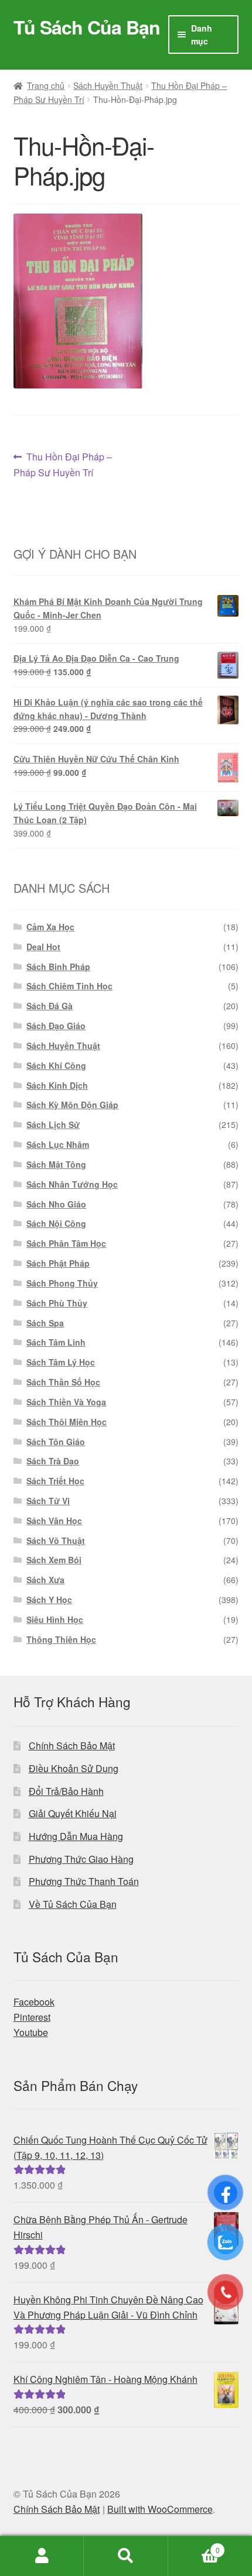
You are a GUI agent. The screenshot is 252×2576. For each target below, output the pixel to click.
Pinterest (32, 2017)
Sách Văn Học (54, 1521)
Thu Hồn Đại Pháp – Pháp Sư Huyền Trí (63, 464)
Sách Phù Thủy (57, 1303)
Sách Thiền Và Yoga (66, 1402)
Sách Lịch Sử (53, 1124)
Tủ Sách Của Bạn (87, 27)
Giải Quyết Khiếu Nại (73, 1813)
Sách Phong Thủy (62, 1283)
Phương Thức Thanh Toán (84, 1881)
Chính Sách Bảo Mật (72, 1746)
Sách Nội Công (56, 1223)
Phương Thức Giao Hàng (81, 1859)
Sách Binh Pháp (58, 967)
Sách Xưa (45, 1580)
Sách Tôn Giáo (56, 1442)
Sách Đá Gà (50, 1006)
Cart (194, 2546)
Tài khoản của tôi (42, 2556)
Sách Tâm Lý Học (61, 1362)
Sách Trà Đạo (53, 1461)
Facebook (34, 2002)
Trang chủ (46, 85)
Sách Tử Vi (48, 1501)
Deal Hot (43, 947)
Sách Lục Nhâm (58, 1144)
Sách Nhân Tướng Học (72, 1184)
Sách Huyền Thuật (108, 85)
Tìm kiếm (126, 2556)
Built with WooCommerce (160, 2509)
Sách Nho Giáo (56, 1204)
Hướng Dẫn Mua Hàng (76, 1836)
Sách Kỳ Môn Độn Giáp (72, 1105)
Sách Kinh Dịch (57, 1085)
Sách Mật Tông (56, 1164)
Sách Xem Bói (54, 1560)
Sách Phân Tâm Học (66, 1243)
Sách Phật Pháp (58, 1263)
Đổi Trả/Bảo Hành (66, 1791)
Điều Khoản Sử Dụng (74, 1768)
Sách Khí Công (56, 1065)
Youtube (31, 2032)
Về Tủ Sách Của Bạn (73, 1904)
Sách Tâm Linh (56, 1342)
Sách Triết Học (55, 1481)
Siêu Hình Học (55, 1619)
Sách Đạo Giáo (56, 1026)
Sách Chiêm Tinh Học (69, 986)
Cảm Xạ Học (50, 927)
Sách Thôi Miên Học (67, 1422)
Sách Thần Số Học (63, 1382)
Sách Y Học (49, 1600)
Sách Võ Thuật (56, 1540)
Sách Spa (45, 1323)
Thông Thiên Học (61, 1639)
